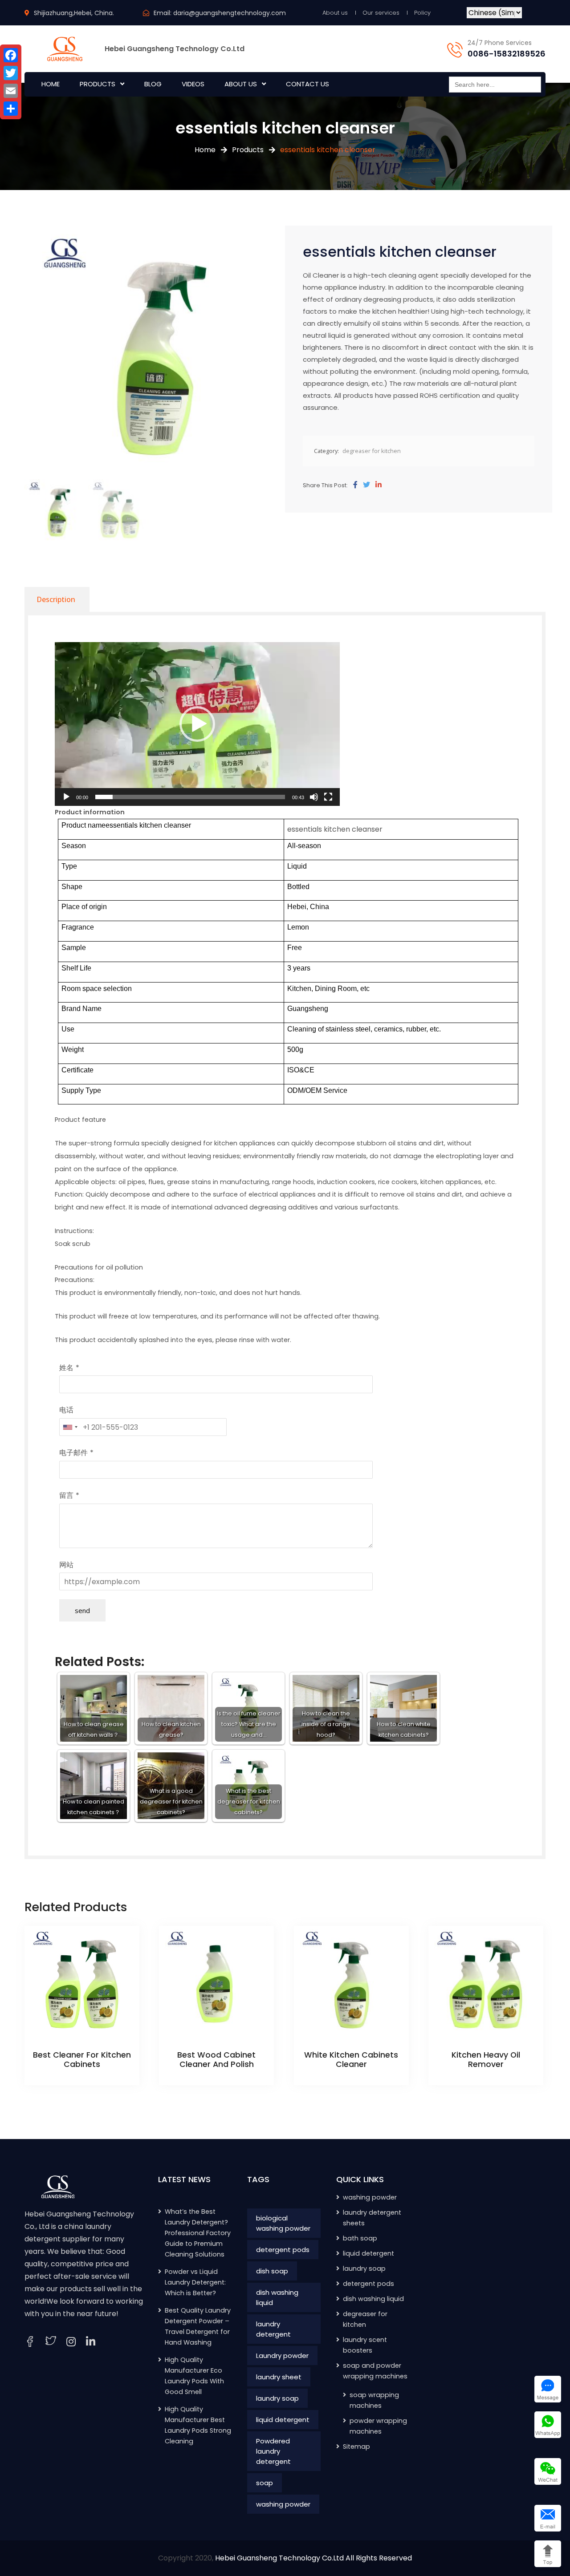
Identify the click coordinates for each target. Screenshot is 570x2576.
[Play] (66, 797)
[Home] (58, 2186)
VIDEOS (193, 84)
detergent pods (283, 2250)
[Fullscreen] (328, 797)
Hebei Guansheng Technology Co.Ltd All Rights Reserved (313, 2558)
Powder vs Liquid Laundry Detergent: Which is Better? (195, 2282)
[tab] (56, 599)
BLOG (153, 84)
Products (248, 150)
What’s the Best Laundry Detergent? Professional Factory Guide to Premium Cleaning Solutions (198, 2233)
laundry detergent (273, 2329)
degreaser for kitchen (372, 451)
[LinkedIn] (91, 2342)
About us (335, 13)
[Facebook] (355, 485)
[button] (197, 724)
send (82, 1610)
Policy (422, 13)
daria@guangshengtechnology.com (230, 13)
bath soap (360, 2238)
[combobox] (70, 1427)
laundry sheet (279, 2377)
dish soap (272, 2271)
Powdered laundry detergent (273, 2451)
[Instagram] (71, 2342)
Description (56, 599)
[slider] (190, 797)
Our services (381, 13)
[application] (197, 724)
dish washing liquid (277, 2297)
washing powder (283, 2504)
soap (265, 2483)
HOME (51, 84)
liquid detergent (283, 2420)
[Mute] (314, 797)
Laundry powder (282, 2356)
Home (205, 150)
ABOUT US (241, 84)
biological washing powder (283, 2223)
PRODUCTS (98, 84)
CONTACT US (307, 84)
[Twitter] (366, 485)
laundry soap (277, 2398)
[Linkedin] (379, 485)
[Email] (11, 91)
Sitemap (356, 2447)
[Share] (11, 109)
